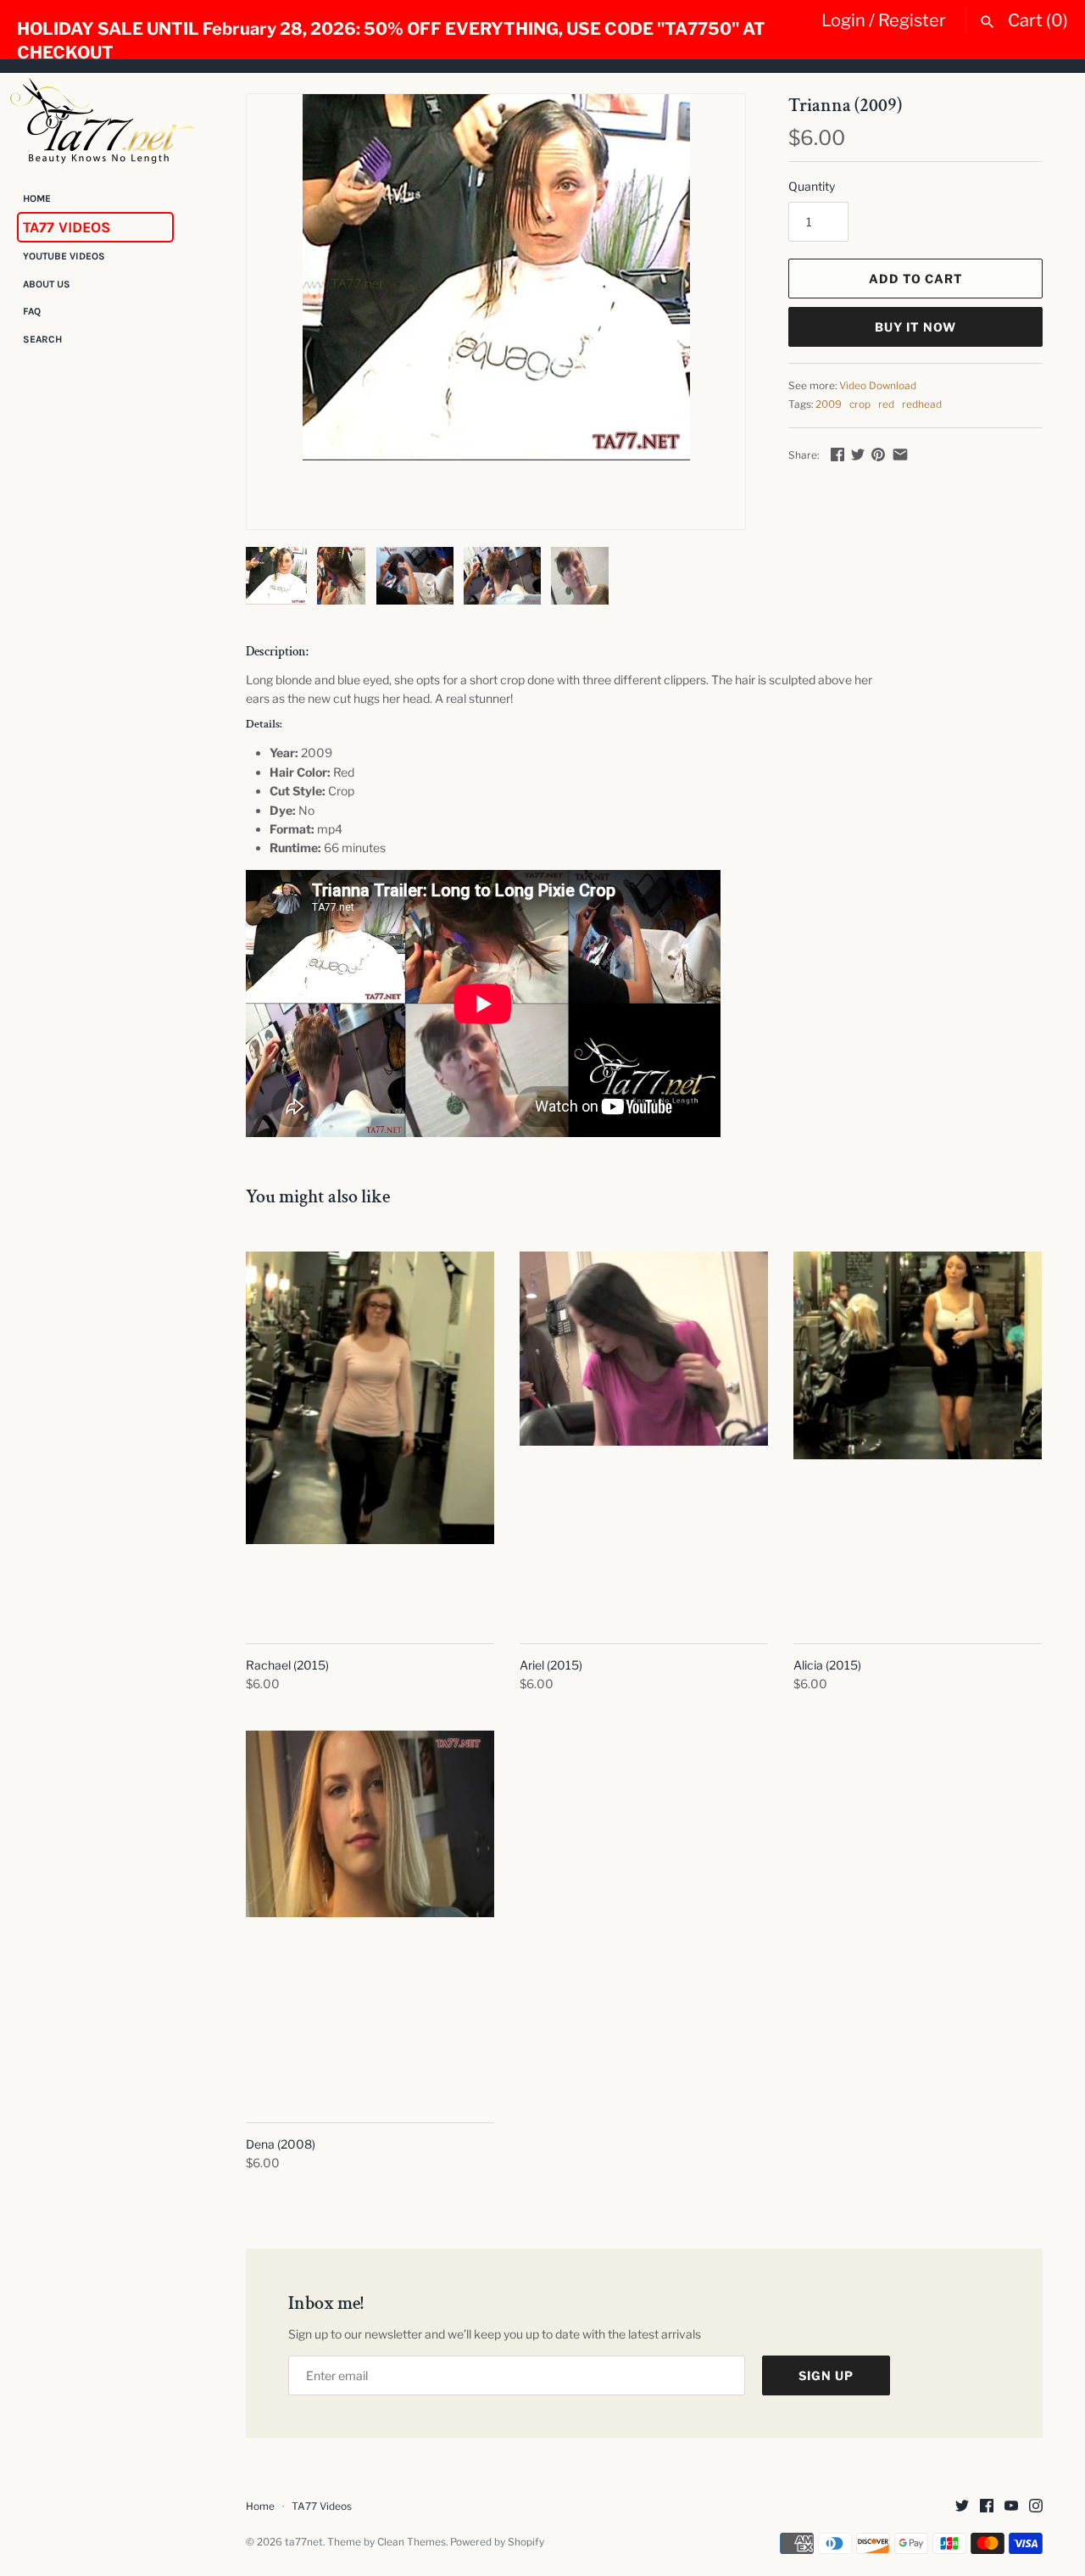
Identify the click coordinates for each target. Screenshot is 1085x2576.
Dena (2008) (281, 2144)
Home (37, 198)
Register (912, 20)
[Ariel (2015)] (644, 1438)
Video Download (878, 386)
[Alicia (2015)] (918, 1438)
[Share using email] (900, 454)
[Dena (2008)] (370, 1917)
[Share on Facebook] (837, 454)
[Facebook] (987, 2507)
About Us (47, 284)
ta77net (304, 2542)
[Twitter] (962, 2507)
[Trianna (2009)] (496, 277)
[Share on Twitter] (858, 454)
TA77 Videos (67, 227)
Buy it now (915, 327)
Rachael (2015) (287, 1665)
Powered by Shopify (497, 2542)
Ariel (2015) (551, 1665)
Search (42, 339)
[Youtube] (1011, 2507)
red (886, 404)
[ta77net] (102, 120)
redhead (922, 404)
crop (860, 404)
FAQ (32, 312)
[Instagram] (1036, 2507)
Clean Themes (412, 2542)
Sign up (826, 2375)
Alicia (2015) (827, 1665)
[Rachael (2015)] (370, 1438)
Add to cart (916, 279)
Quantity (812, 186)
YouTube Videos (64, 257)
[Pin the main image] (878, 454)
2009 (829, 404)
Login (843, 20)
